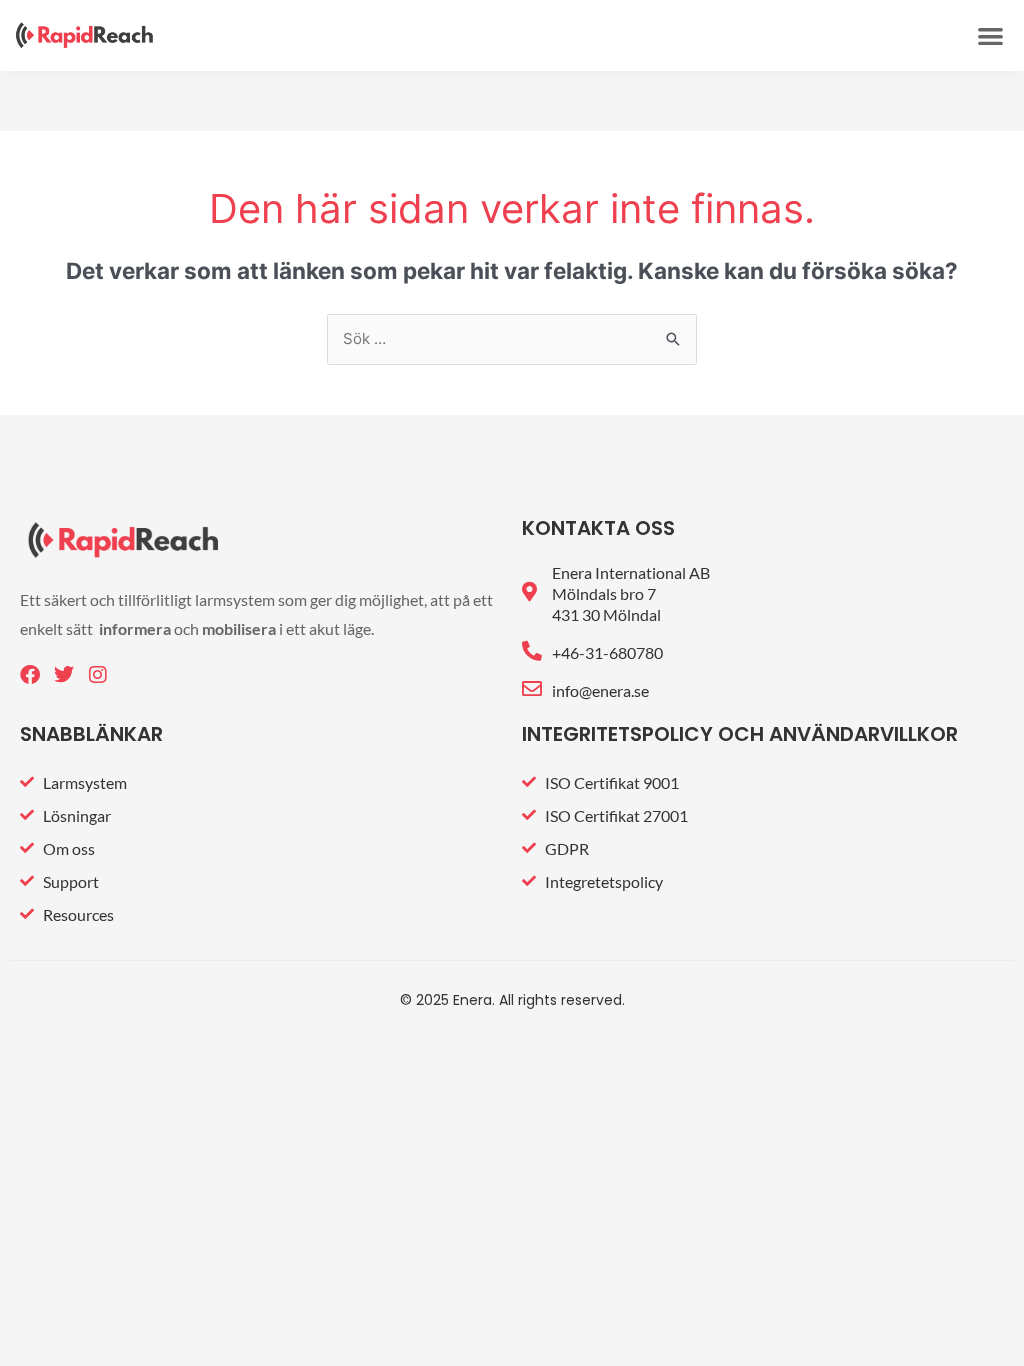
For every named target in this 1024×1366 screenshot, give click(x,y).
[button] (990, 35)
